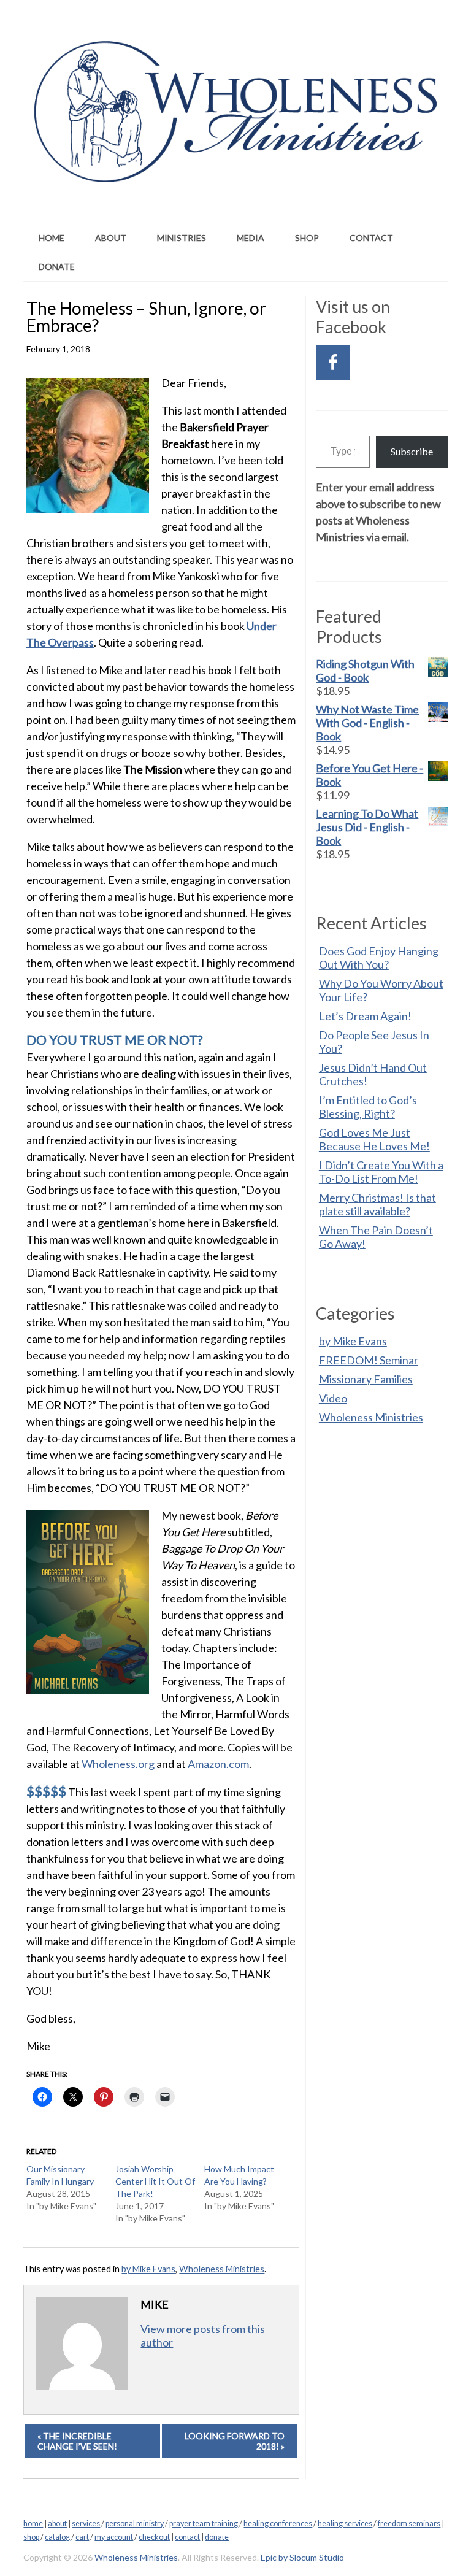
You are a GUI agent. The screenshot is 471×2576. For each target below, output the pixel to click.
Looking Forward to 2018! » (235, 2441)
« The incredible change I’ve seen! (77, 2441)
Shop (307, 238)
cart (82, 2537)
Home (52, 238)
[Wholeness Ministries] (235, 167)
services (86, 2524)
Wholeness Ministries (222, 2269)
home (33, 2524)
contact (187, 2537)
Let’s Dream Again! (365, 1016)
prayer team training (204, 2524)
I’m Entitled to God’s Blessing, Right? (368, 1107)
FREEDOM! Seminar (369, 1360)
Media (251, 238)
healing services (345, 2524)
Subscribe (412, 451)
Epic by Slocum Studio (302, 2557)
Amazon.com (218, 1764)
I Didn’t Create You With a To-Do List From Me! (381, 1172)
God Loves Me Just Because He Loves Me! (374, 1139)
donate (217, 2537)
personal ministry (135, 2524)
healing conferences (278, 2524)
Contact (371, 238)
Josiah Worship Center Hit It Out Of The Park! (155, 2181)
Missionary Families (366, 1379)
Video (333, 1398)
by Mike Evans (148, 2269)
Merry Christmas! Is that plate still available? (377, 1204)
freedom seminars (409, 2524)
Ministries (182, 238)
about (57, 2524)
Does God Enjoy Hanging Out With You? (379, 958)
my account (114, 2537)
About (111, 238)
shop (31, 2537)
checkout (154, 2537)
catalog (57, 2537)
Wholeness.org (118, 1764)
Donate (57, 267)
